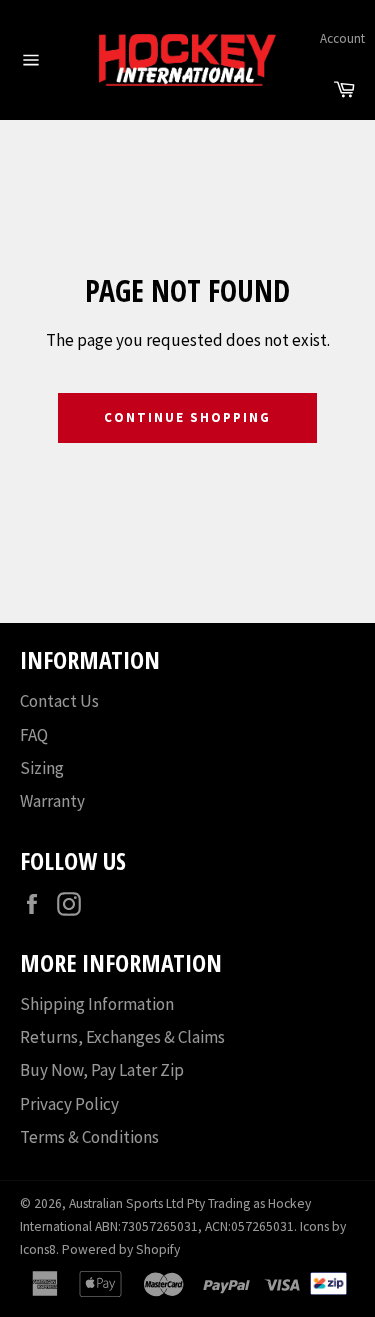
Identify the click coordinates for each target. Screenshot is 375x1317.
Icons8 (38, 1249)
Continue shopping (187, 417)
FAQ (34, 735)
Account (342, 38)
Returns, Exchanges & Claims (122, 1037)
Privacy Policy (69, 1104)
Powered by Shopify (121, 1249)
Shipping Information (97, 1004)
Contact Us (59, 701)
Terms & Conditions (89, 1137)
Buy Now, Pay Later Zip (102, 1070)
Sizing (42, 768)
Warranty (52, 801)
